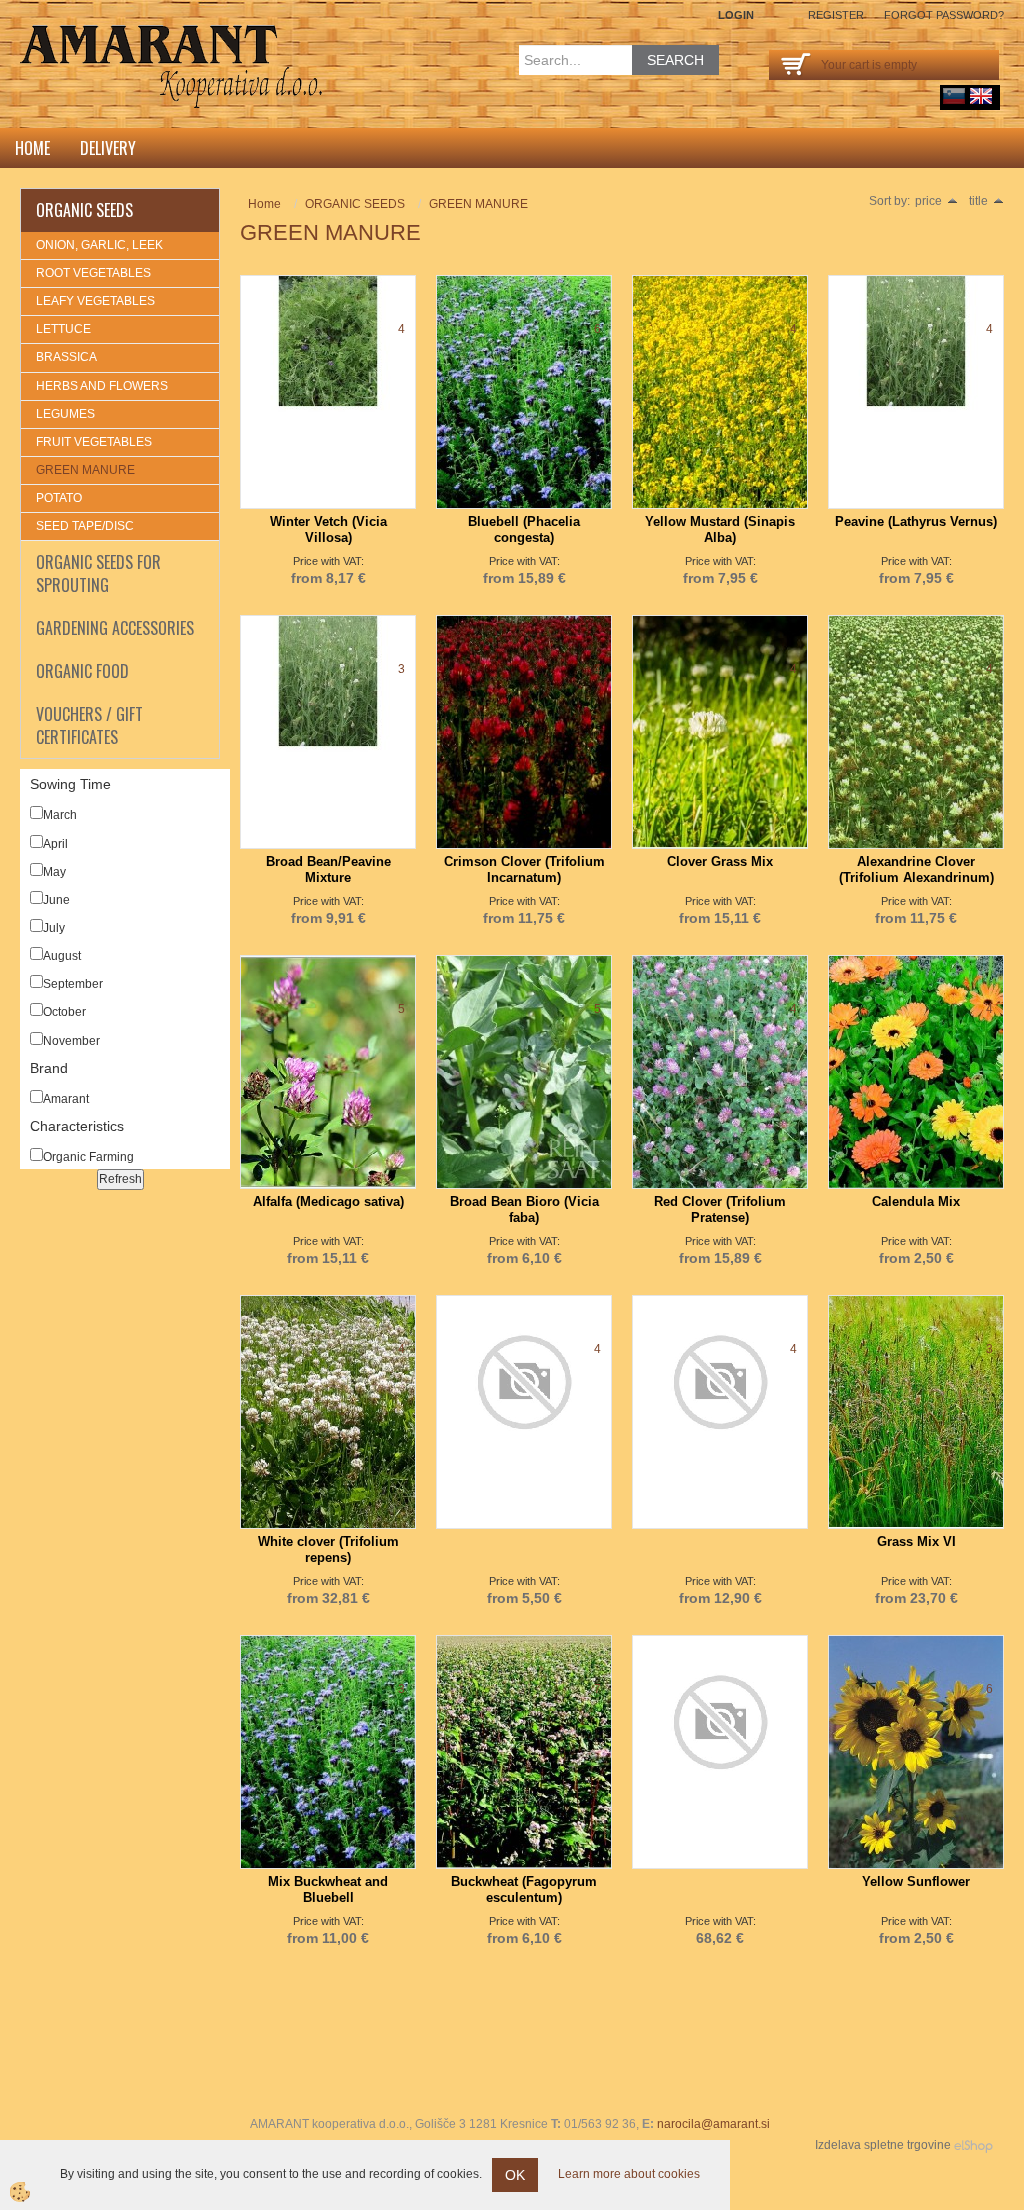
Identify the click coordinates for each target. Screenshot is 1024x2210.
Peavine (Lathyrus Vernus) (916, 521)
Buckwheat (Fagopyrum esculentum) (524, 1889)
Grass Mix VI (916, 1541)
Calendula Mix (916, 1201)
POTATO (59, 498)
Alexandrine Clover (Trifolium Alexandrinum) (916, 869)
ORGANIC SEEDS (355, 204)
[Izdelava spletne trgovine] (973, 2145)
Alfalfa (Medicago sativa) (328, 1201)
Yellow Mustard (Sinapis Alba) (720, 529)
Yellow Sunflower (916, 1881)
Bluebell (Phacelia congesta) (524, 529)
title (978, 201)
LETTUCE (63, 329)
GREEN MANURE (85, 470)
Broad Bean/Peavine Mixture (328, 869)
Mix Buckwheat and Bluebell (328, 1889)
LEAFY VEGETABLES (95, 301)
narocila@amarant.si (713, 2124)
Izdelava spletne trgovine (883, 2145)
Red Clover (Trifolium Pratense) (720, 1209)
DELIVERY (108, 148)
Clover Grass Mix (720, 861)
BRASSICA (66, 357)
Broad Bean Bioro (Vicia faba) (524, 1209)
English (981, 96)
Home (32, 148)
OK (515, 2175)
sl (954, 96)
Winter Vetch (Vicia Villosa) (328, 529)
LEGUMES (65, 414)
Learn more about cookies (629, 2174)
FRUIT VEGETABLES (94, 442)
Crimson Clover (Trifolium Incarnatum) (524, 869)
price (928, 201)
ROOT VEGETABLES (93, 273)
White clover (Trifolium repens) (328, 1549)
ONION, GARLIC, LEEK (99, 245)
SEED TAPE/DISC (85, 526)
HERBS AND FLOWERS (102, 386)
